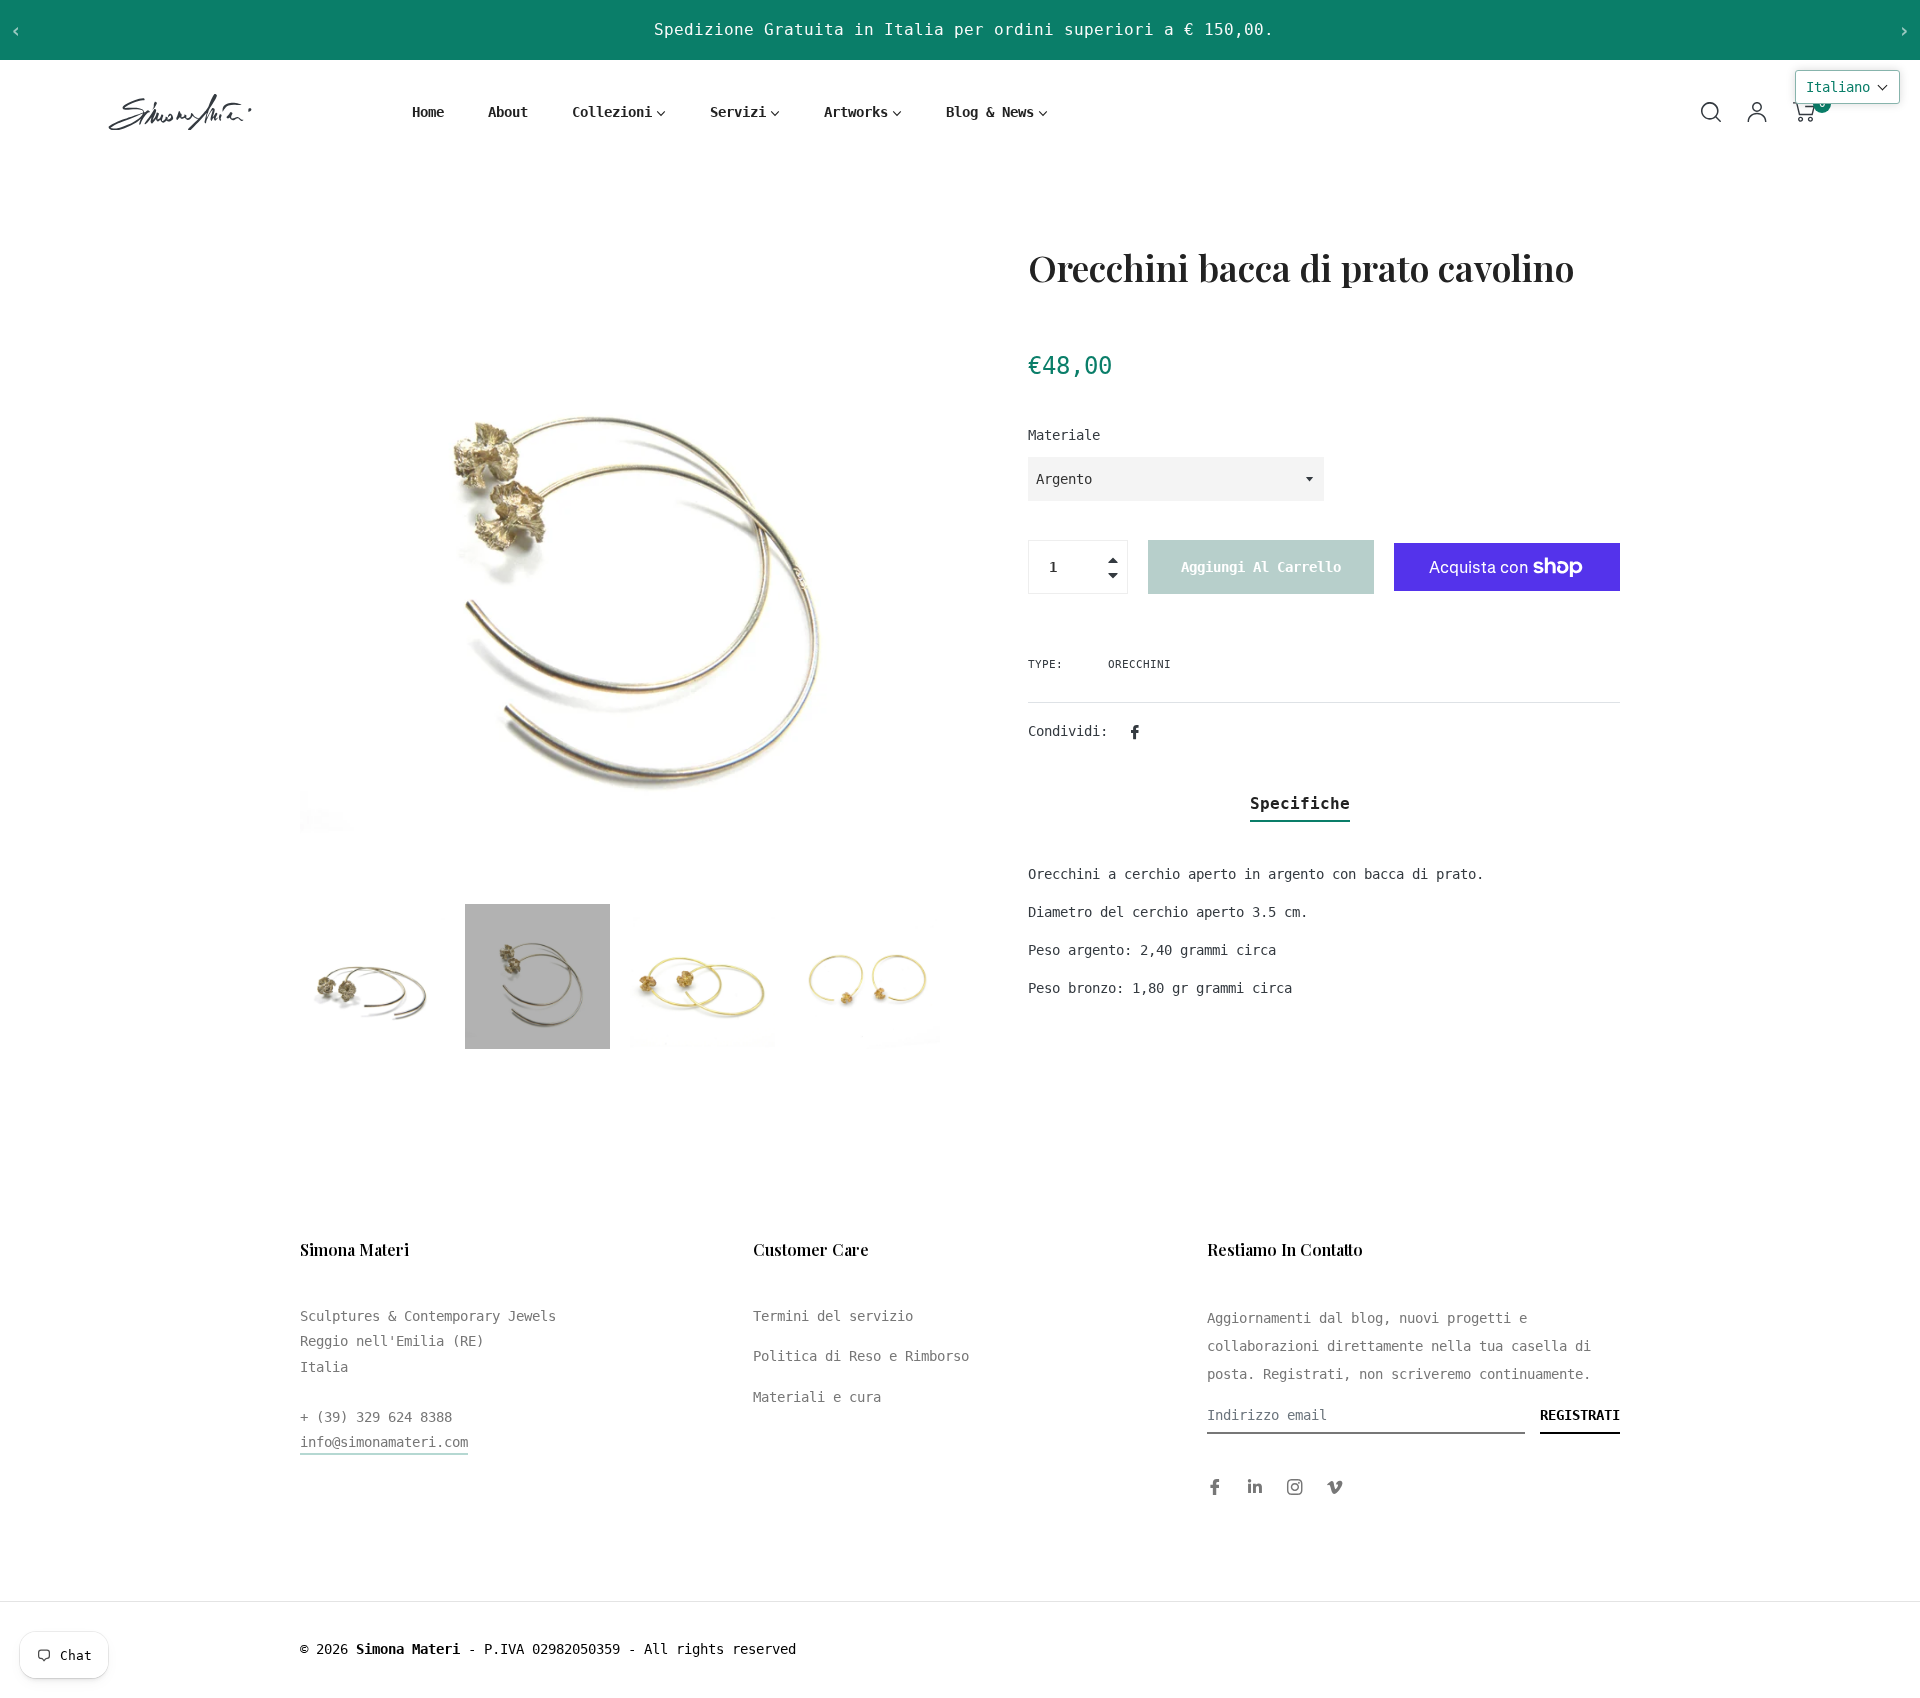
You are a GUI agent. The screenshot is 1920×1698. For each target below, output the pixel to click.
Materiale (1064, 435)
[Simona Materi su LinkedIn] (1255, 1486)
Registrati (1580, 1415)
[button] (1847, 87)
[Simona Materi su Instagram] (1295, 1486)
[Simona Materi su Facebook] (1215, 1486)
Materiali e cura (817, 1397)
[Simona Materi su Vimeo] (1335, 1486)
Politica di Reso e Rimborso (861, 1356)
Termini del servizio (833, 1316)
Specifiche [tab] (1300, 803)
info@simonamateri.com (384, 1442)
